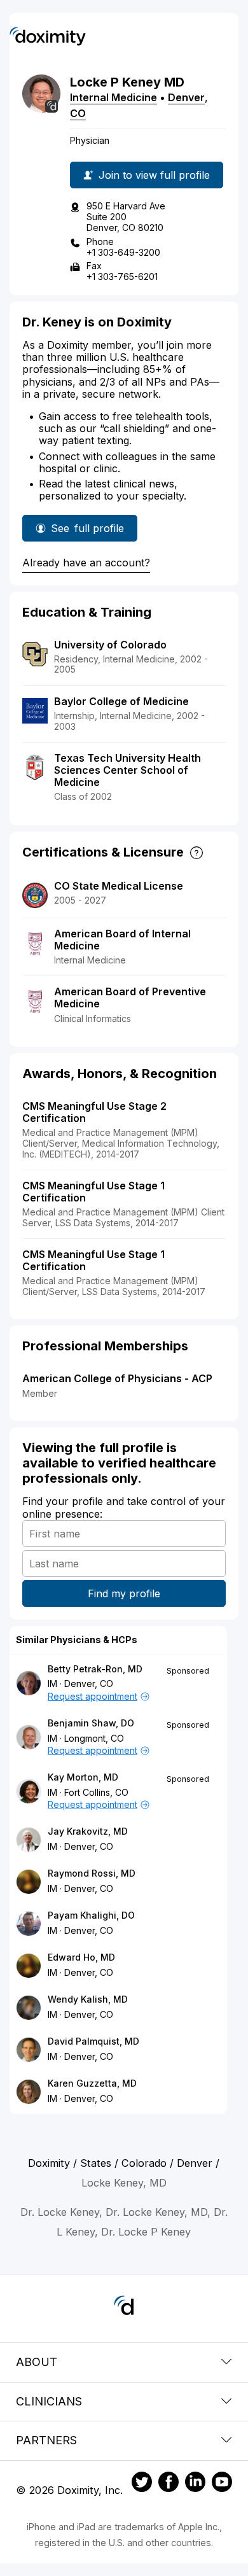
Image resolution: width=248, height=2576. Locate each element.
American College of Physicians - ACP (117, 1378)
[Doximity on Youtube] (222, 2484)
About (37, 2362)
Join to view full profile (154, 175)
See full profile (87, 532)
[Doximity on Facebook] (169, 2484)
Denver (186, 97)
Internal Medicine (114, 97)
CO (78, 113)
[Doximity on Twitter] (142, 2484)
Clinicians (49, 2401)
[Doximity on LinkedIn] (195, 2484)
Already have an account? (86, 563)
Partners (46, 2440)
